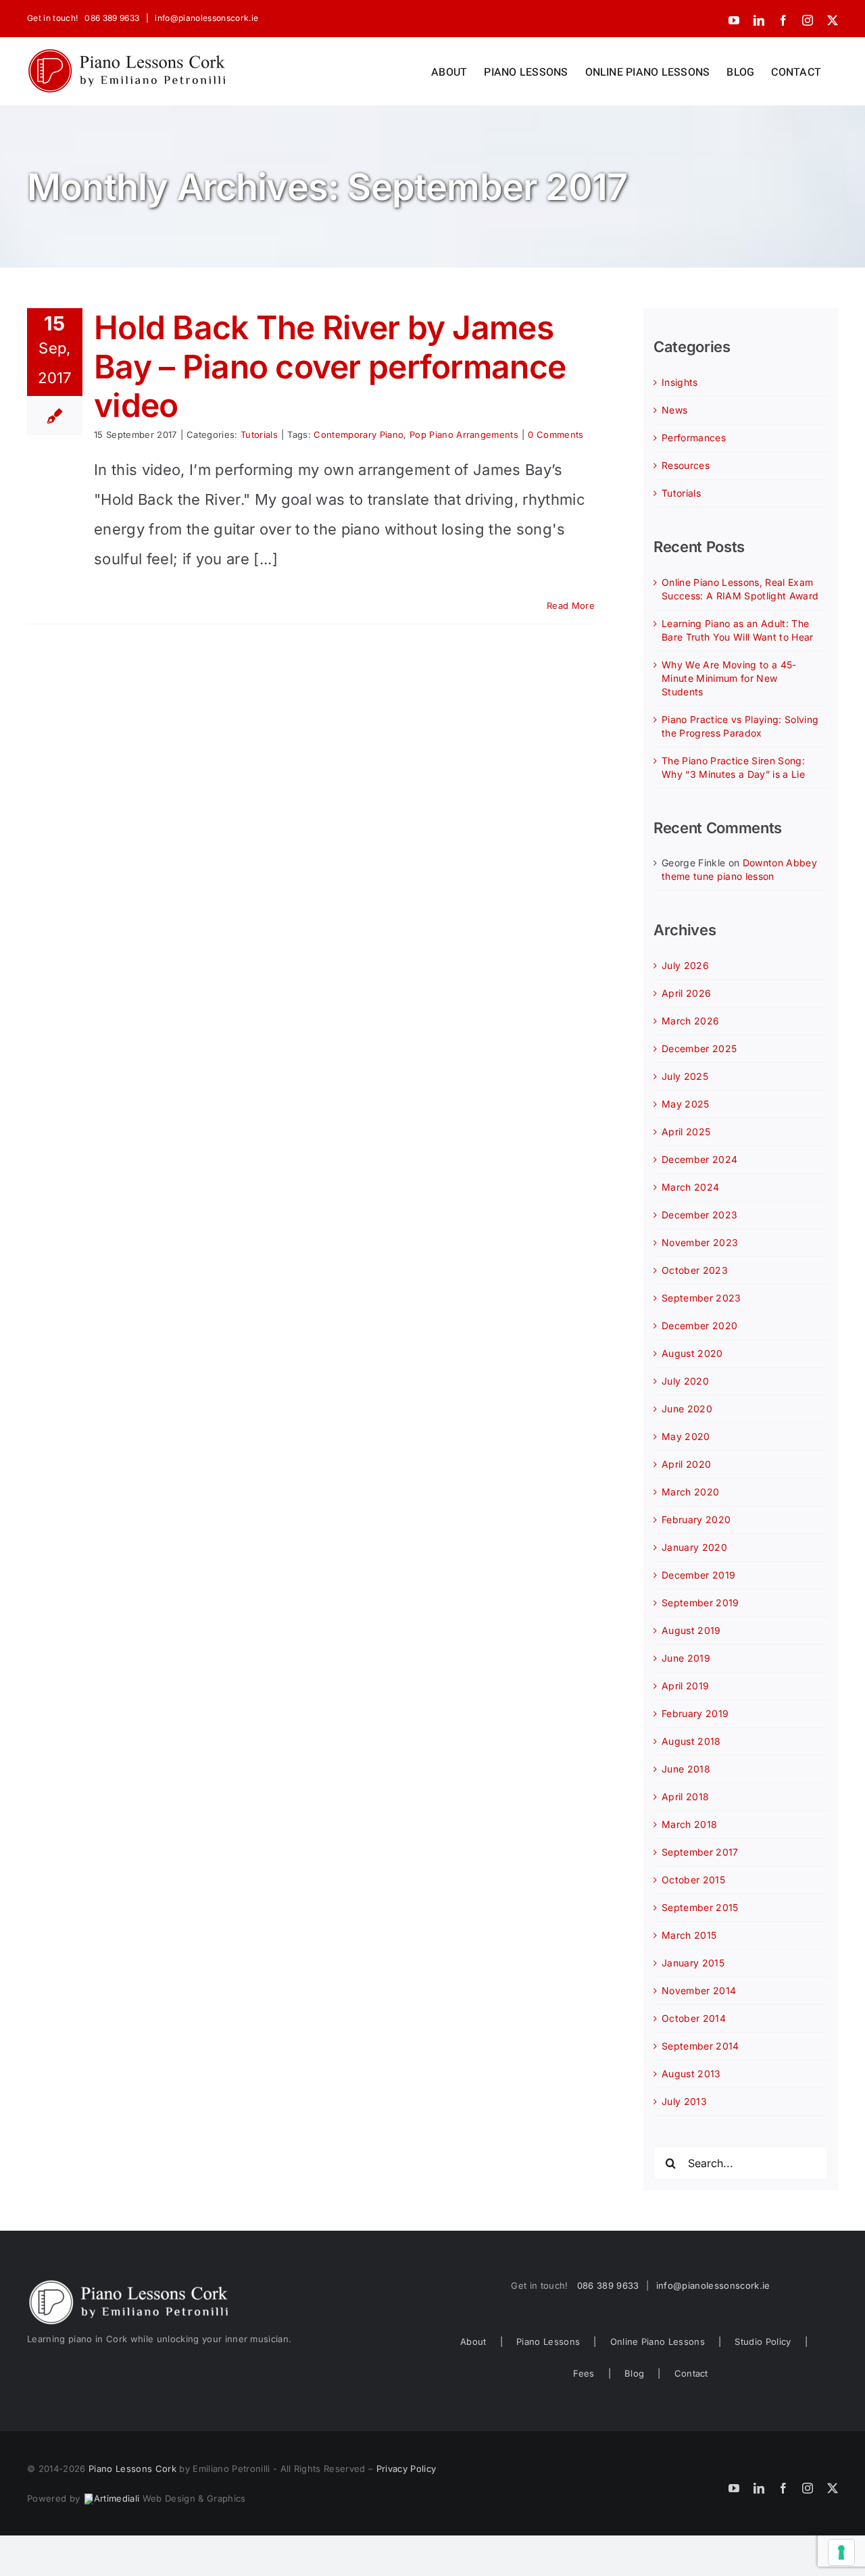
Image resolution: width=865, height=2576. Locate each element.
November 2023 (700, 1242)
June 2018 (686, 1769)
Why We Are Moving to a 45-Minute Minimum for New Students (729, 678)
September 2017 (700, 1852)
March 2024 (690, 1187)
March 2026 (690, 1021)
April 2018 (685, 1797)
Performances (694, 438)
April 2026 (686, 993)
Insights (680, 382)
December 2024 (699, 1159)
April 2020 (686, 1464)
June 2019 (686, 1658)
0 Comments (555, 435)
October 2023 (695, 1270)
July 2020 (685, 1381)
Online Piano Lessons (658, 2342)
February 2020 (696, 1519)
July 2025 (685, 1076)
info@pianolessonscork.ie (205, 18)
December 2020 (699, 1326)
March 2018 (689, 1824)
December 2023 (699, 1215)
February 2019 (695, 1713)
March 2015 (689, 1935)
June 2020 (687, 1409)
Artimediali (117, 2498)
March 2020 (690, 1492)
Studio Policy (763, 2342)
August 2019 (691, 1630)
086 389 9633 (112, 18)
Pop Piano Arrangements (464, 435)
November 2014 (699, 1990)
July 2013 (684, 2101)
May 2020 (686, 1436)
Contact (691, 2373)
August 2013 (691, 2074)
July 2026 (685, 965)
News (674, 410)
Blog (634, 2373)
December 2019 (698, 1575)
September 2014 (700, 2046)
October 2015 (693, 1880)
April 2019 (685, 1686)
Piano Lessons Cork (132, 2469)
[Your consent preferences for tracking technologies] (841, 2552)
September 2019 (700, 1603)
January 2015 (693, 1963)
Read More (571, 605)
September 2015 (700, 1907)
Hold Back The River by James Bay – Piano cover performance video (330, 366)
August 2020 (692, 1353)
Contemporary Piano (359, 435)
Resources (686, 465)
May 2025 (686, 1104)
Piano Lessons (548, 2342)
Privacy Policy (406, 2469)
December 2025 (699, 1048)
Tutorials (259, 435)
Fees (584, 2373)
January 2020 (694, 1547)
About (473, 2342)
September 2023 (701, 1298)
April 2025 (686, 1132)
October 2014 (694, 2018)
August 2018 (691, 1741)
